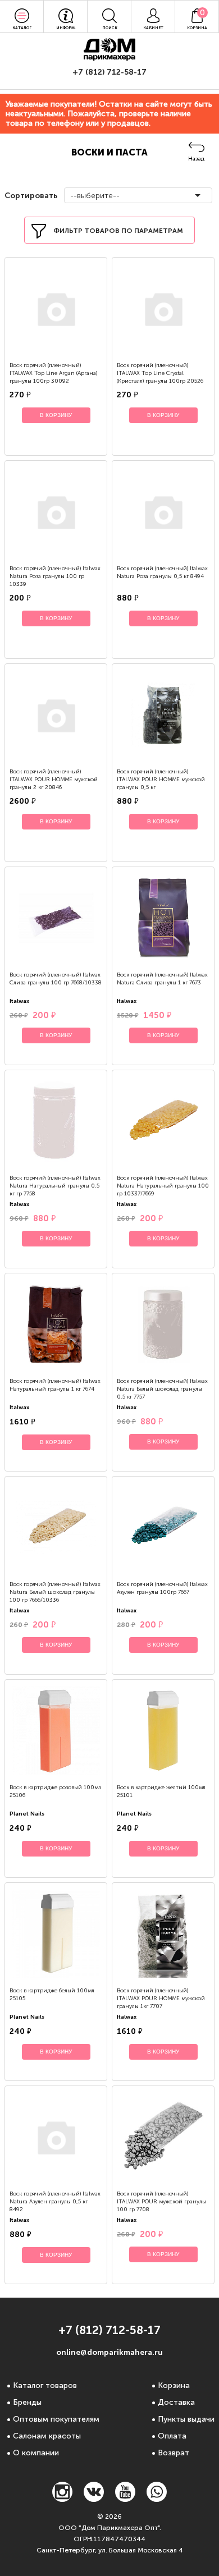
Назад (196, 159)
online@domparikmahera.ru (109, 2352)
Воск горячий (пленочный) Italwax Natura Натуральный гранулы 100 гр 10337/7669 (163, 1186)
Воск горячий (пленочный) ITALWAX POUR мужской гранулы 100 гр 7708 (161, 2202)
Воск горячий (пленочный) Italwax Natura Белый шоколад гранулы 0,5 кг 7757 (162, 1389)
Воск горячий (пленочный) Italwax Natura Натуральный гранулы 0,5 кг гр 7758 (55, 1186)
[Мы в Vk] (94, 2499)
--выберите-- (95, 196)
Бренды (27, 2402)
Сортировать (30, 196)
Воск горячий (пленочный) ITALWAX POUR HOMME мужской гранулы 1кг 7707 (161, 1999)
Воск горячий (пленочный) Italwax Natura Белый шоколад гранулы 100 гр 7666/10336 (55, 1592)
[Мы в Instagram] (62, 2499)
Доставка (176, 2402)
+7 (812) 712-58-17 (109, 72)
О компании (36, 2453)
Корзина (174, 2385)
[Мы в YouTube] (125, 2499)
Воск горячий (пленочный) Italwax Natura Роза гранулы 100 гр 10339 (55, 576)
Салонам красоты (47, 2436)
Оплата (172, 2436)
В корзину (56, 415)
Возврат (174, 2453)
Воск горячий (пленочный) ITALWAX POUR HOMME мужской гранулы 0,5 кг (161, 780)
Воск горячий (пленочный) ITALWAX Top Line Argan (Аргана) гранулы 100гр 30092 (53, 373)
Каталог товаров (45, 2385)
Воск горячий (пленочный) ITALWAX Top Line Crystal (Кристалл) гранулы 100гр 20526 (160, 373)
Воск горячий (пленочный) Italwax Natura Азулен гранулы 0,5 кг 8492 (55, 2202)
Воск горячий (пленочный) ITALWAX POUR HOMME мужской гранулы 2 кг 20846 (54, 780)
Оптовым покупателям (56, 2419)
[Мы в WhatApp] (157, 2499)
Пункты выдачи (186, 2419)
